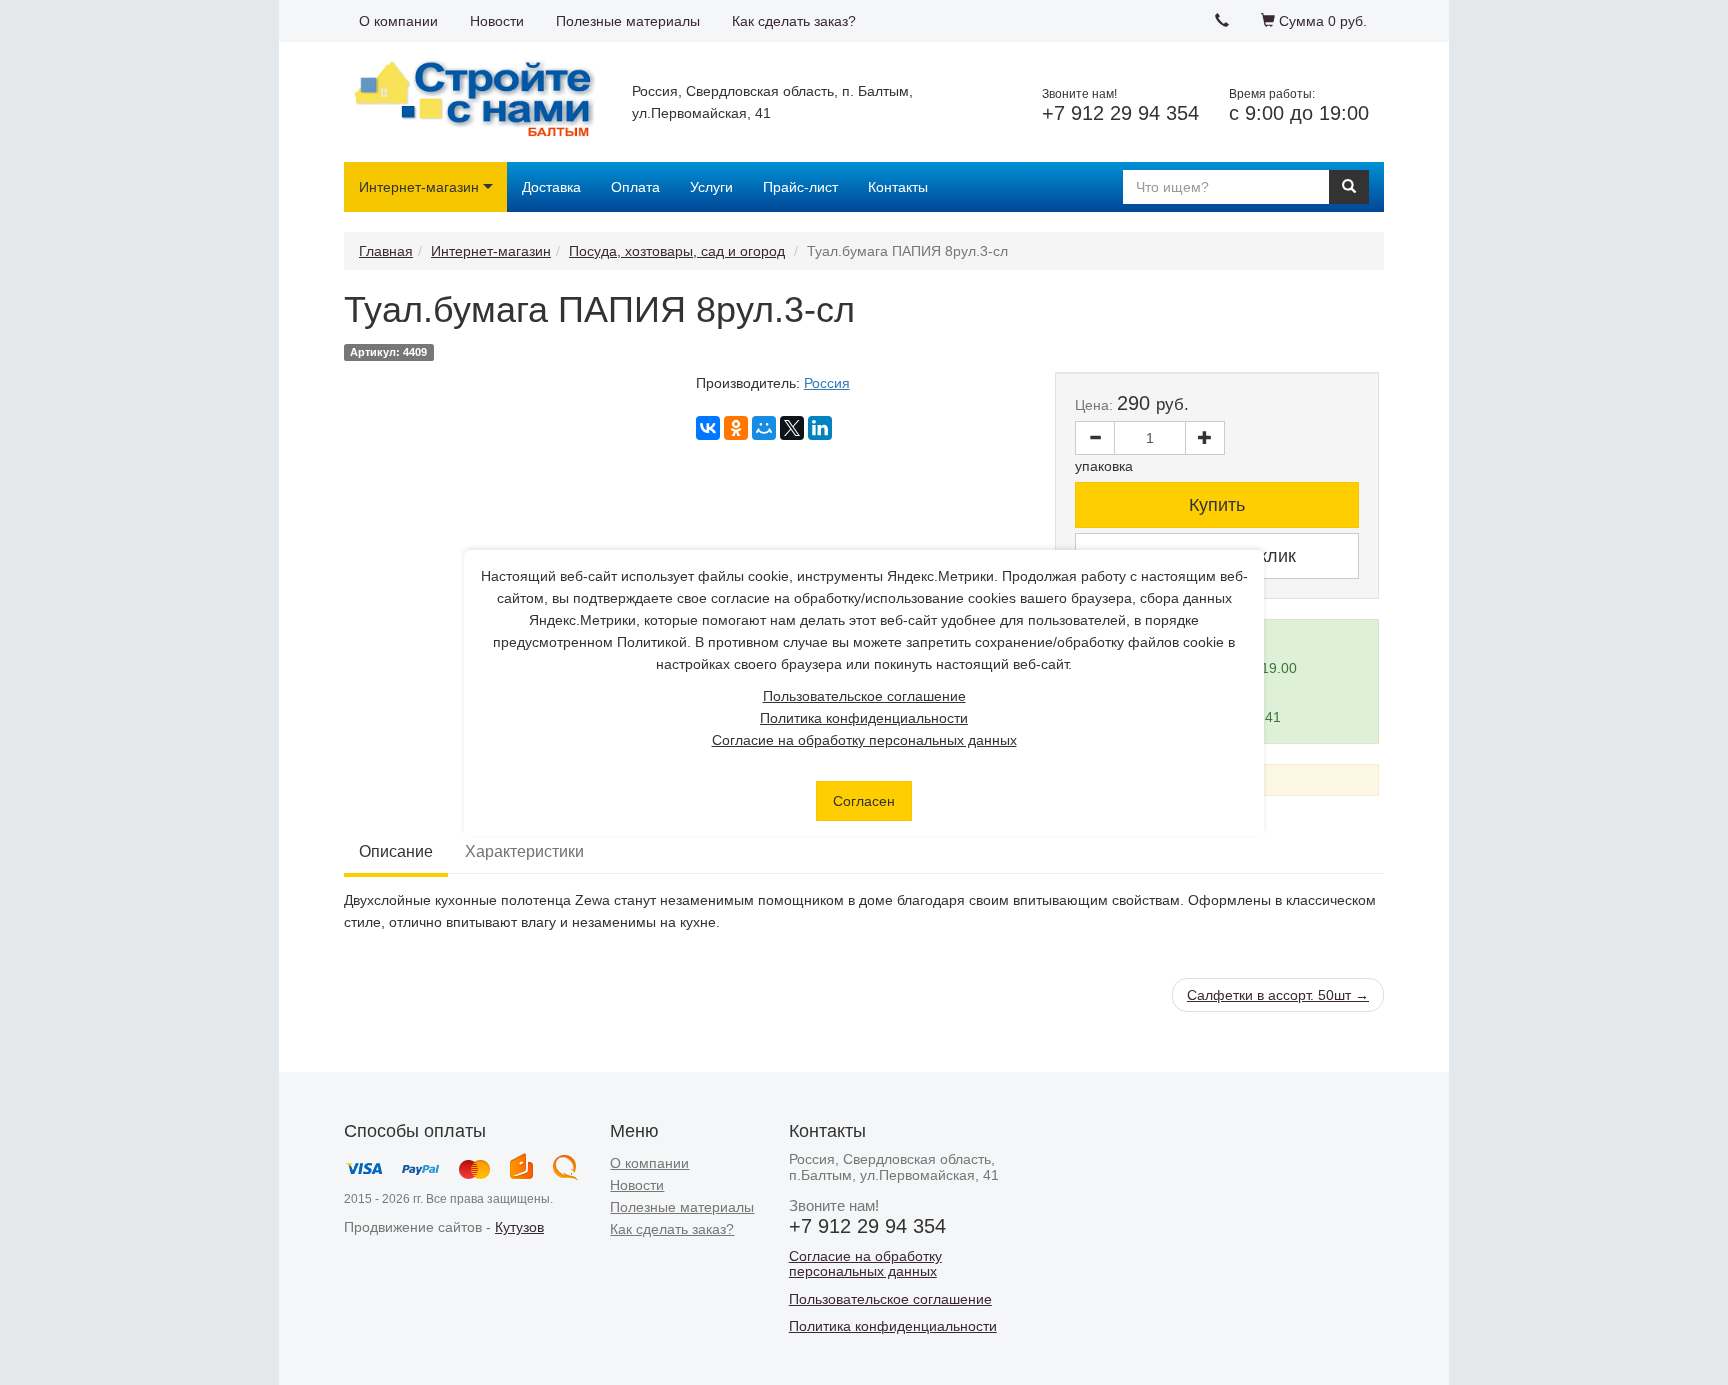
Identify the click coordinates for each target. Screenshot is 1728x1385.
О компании (398, 21)
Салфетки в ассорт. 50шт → (1278, 995)
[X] (792, 428)
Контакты (898, 187)
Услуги (711, 187)
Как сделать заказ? (794, 21)
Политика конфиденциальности (864, 718)
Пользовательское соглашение (864, 696)
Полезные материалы (628, 21)
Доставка (551, 187)
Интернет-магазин (419, 187)
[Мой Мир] (764, 428)
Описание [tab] (396, 851)
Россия (827, 383)
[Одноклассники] (736, 428)
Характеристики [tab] (524, 851)
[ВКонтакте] (708, 428)
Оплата (635, 187)
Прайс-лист (800, 187)
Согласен (864, 801)
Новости (497, 21)
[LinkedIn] (820, 428)
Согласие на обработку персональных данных (864, 740)
